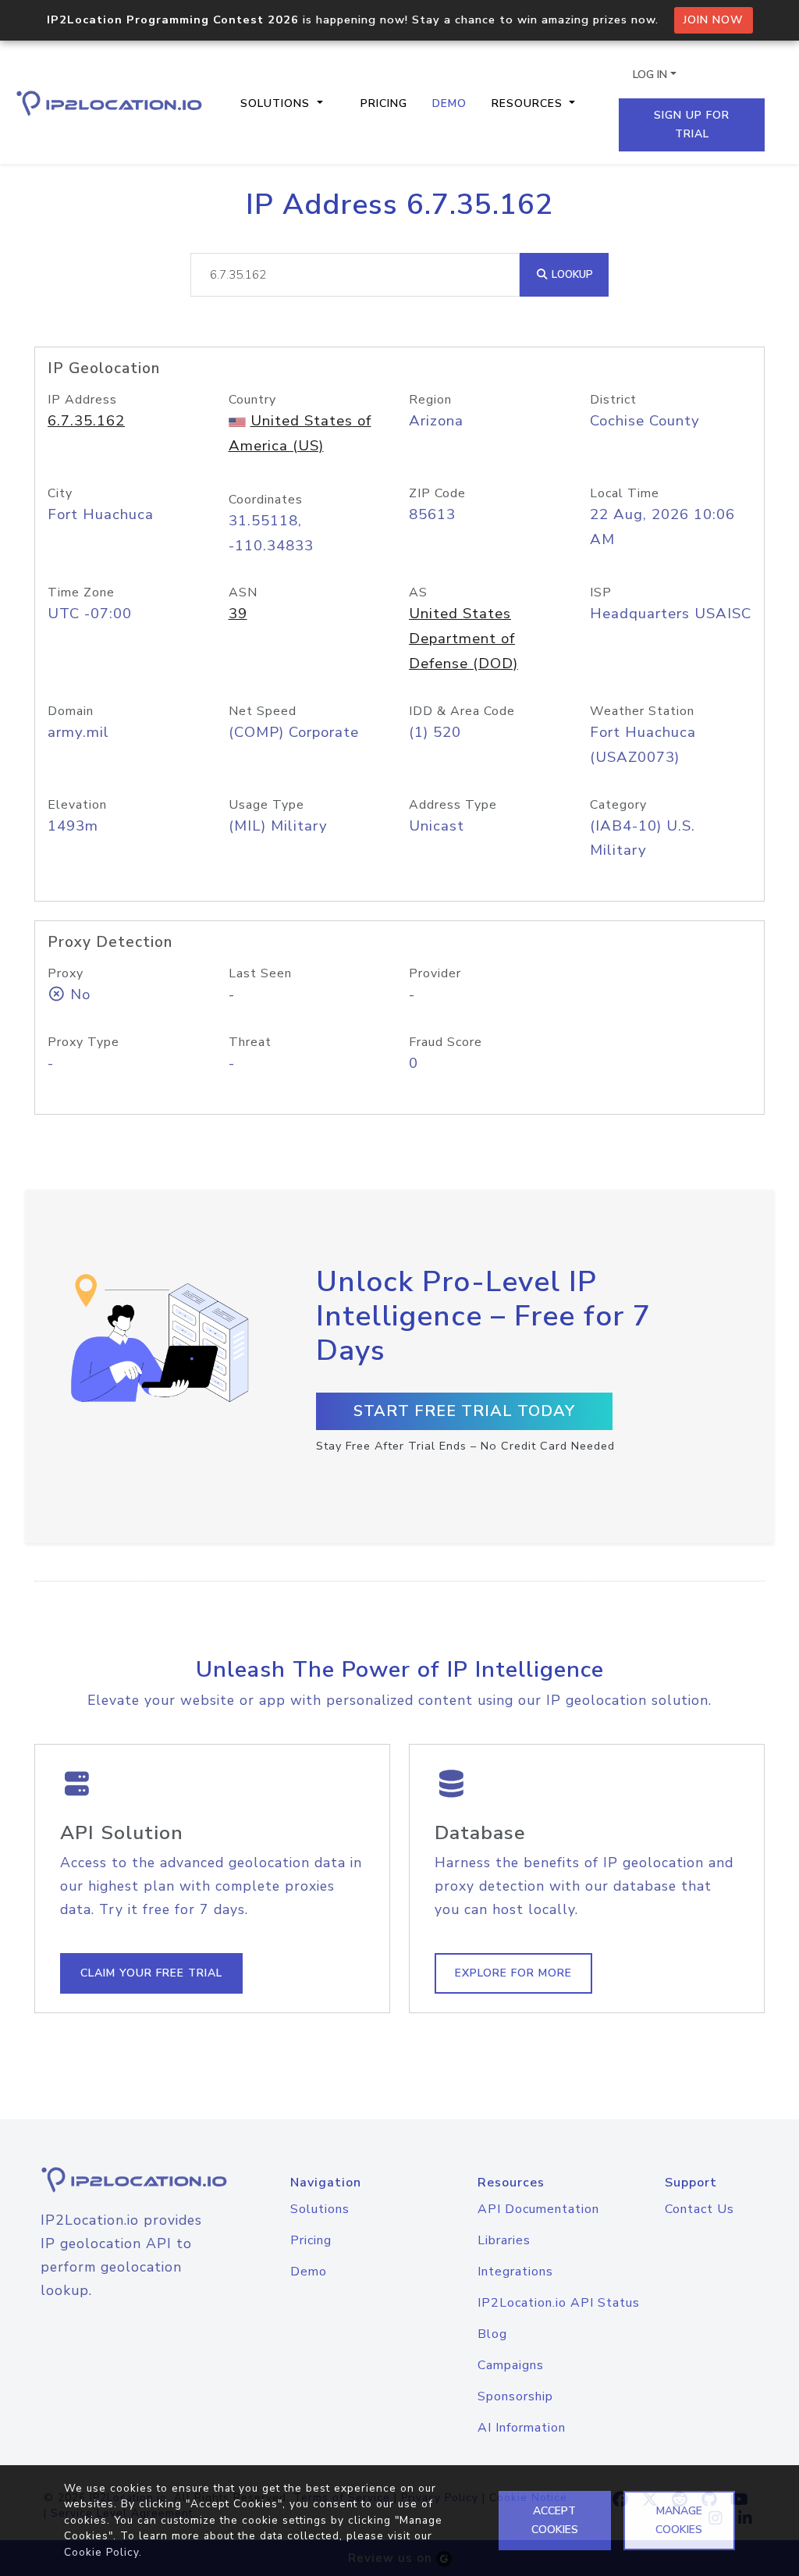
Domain (71, 711)
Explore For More (513, 1973)
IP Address (82, 400)
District (613, 400)
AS (418, 592)
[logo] (119, 2180)
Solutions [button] (277, 103)
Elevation (77, 805)
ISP (601, 592)
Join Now (714, 20)
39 (238, 614)
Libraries (504, 2240)
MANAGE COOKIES (679, 2520)
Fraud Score (446, 1042)
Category (618, 805)
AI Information (522, 2428)
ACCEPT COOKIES (555, 2520)
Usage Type (266, 805)
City (60, 493)
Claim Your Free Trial (151, 1973)
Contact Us (700, 2209)
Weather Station (642, 711)
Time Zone (81, 592)
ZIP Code (437, 493)
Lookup (571, 274)
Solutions (320, 2209)
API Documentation (538, 2209)
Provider (435, 973)
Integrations (515, 2272)
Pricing (384, 103)
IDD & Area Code (462, 711)
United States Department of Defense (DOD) (463, 639)
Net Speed (263, 711)
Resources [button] (529, 103)
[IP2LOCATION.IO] (109, 103)
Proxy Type (83, 1042)
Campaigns (511, 2365)
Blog (492, 2334)
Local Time (625, 493)
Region (430, 400)
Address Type (453, 805)
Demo (449, 103)
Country (252, 400)
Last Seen (260, 973)
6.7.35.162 (86, 421)
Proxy (66, 973)
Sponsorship (515, 2396)
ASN (243, 592)
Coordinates (266, 500)
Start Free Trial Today (464, 1411)
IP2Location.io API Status (559, 2303)
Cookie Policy (101, 2552)
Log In (650, 75)
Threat (250, 1042)
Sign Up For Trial (692, 125)
